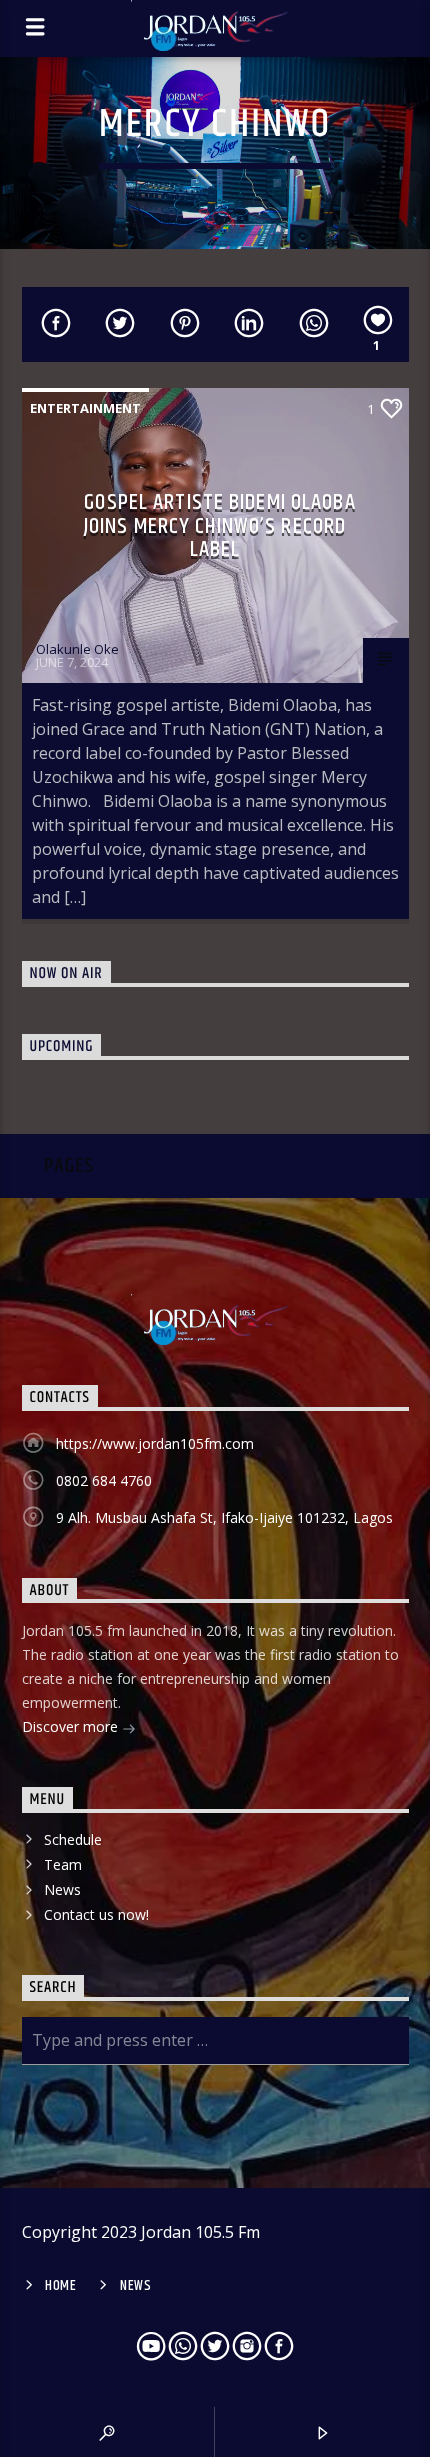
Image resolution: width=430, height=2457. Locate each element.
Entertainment (85, 408)
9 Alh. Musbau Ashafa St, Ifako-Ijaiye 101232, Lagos (224, 1517)
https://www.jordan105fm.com (155, 1443)
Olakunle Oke (77, 649)
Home (61, 2286)
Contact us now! (96, 1914)
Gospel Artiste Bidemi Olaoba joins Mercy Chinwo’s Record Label (220, 526)
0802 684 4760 (104, 1480)
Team (63, 1864)
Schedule (73, 1839)
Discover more (72, 1726)
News (62, 1889)
